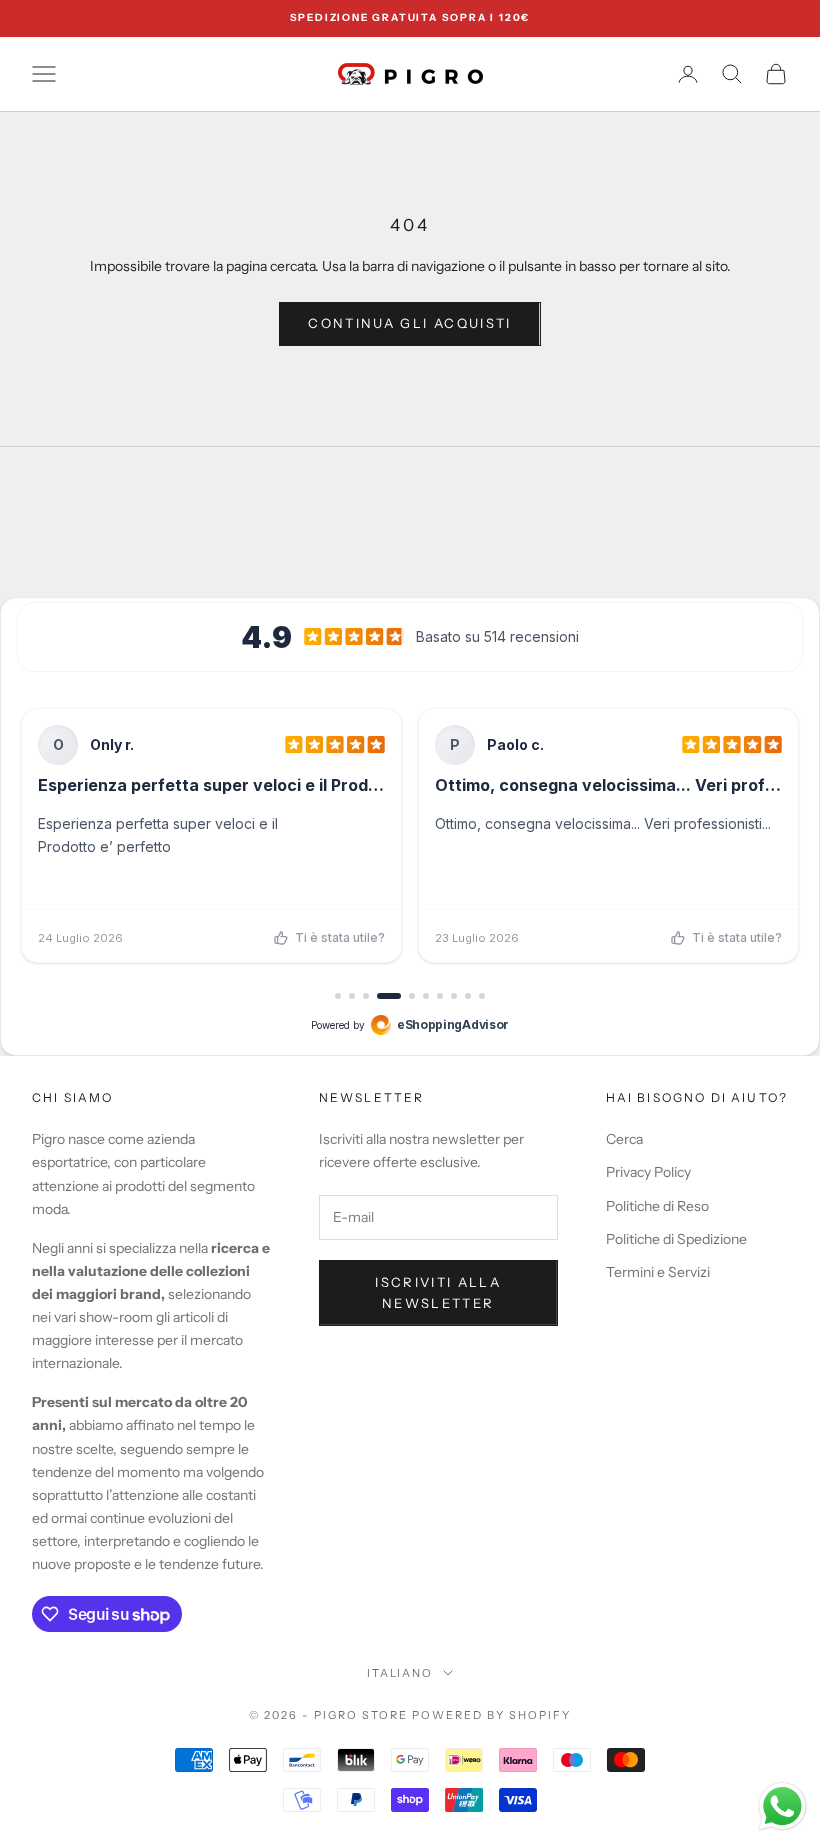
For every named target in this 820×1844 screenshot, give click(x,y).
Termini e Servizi (658, 1272)
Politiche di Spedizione (676, 1239)
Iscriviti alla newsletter (438, 1292)
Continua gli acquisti (409, 323)
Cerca (624, 1139)
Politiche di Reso (657, 1206)
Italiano (400, 1673)
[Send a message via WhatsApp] (782, 1806)
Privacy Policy (648, 1172)
